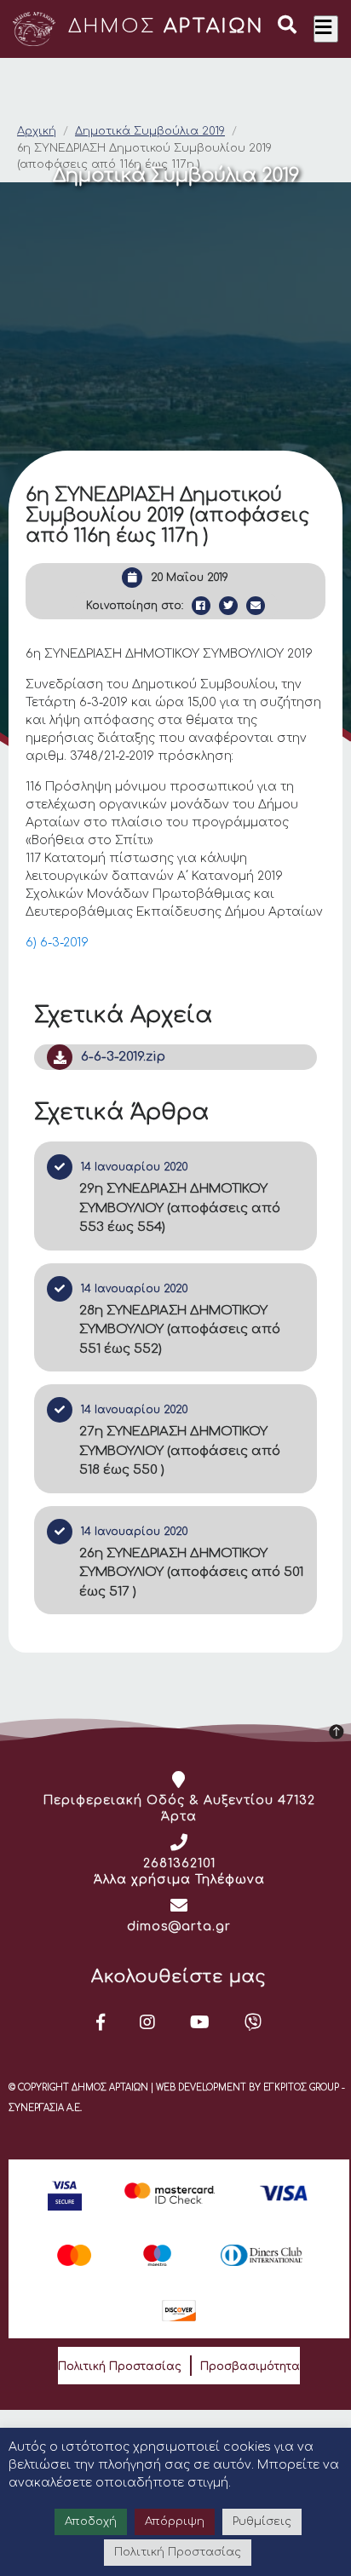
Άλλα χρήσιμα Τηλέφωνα (179, 1880)
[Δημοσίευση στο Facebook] (201, 606)
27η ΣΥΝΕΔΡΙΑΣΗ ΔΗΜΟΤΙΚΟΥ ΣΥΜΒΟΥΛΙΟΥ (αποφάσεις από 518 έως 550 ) (180, 1451)
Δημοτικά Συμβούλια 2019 (150, 131)
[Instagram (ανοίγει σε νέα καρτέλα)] (148, 2022)
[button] (287, 27)
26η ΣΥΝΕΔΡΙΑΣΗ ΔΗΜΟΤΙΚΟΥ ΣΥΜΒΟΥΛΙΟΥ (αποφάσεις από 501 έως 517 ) (191, 1573)
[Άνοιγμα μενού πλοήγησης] (326, 29)
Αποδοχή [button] (91, 2521)
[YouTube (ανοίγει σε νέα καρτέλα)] (200, 2022)
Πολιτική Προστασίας (120, 2366)
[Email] (256, 606)
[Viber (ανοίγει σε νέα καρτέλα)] (253, 2022)
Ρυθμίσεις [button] (262, 2521)
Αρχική (37, 131)
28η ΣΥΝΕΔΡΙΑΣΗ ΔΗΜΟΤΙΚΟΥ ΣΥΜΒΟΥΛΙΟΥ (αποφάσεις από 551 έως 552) (180, 1330)
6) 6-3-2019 (57, 943)
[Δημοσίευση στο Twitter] (228, 606)
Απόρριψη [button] (175, 2521)
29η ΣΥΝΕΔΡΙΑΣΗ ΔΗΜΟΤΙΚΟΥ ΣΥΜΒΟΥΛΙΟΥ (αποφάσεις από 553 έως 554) (180, 1208)
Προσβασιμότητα (250, 2366)
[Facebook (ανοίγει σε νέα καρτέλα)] (101, 2022)
